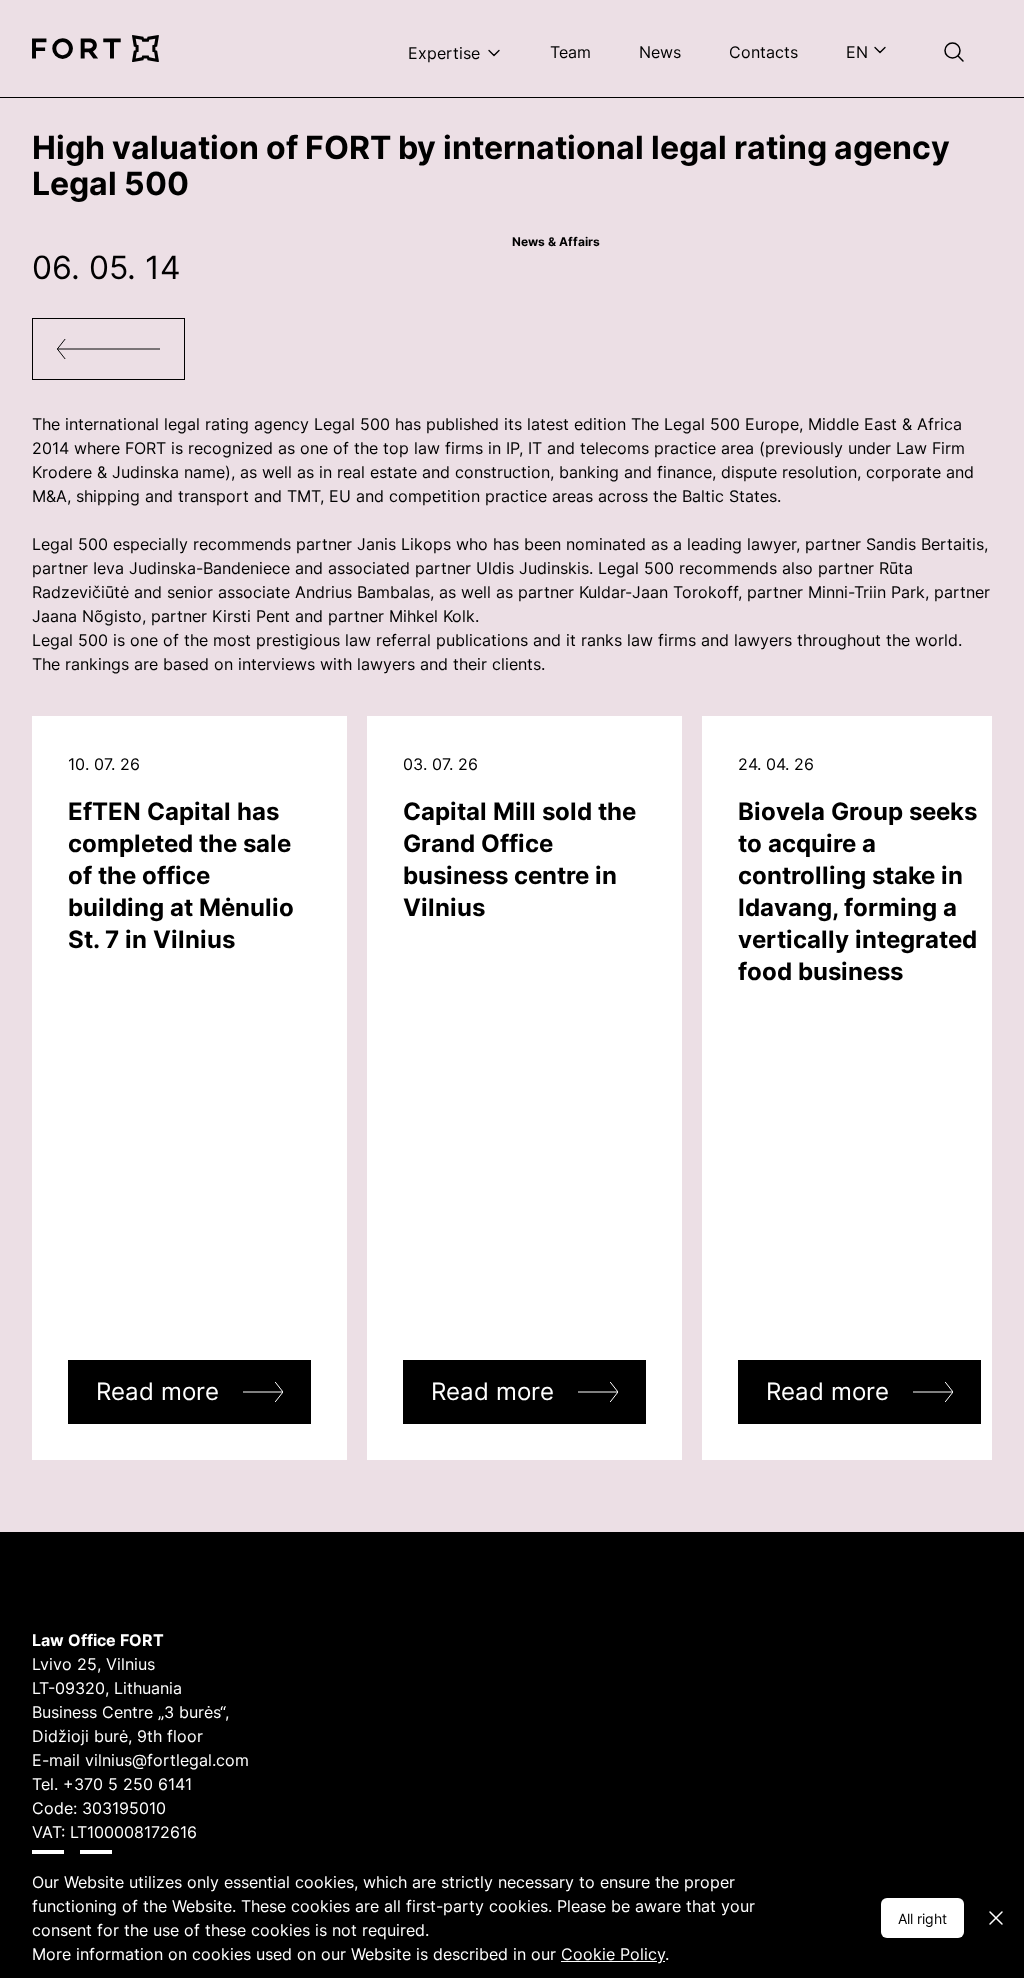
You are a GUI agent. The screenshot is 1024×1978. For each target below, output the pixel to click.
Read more (157, 1391)
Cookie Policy (613, 1954)
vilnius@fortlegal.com (167, 1760)
